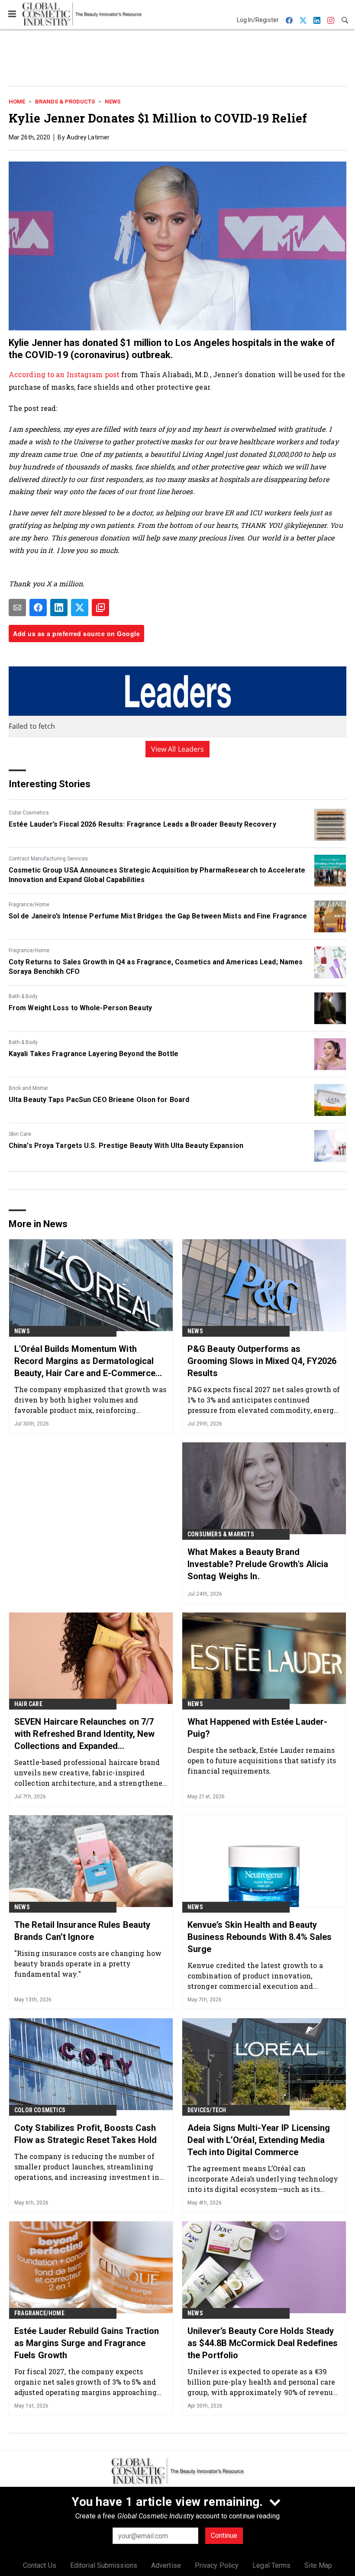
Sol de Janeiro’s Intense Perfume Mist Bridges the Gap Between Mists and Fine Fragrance (158, 916)
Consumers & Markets (221, 1534)
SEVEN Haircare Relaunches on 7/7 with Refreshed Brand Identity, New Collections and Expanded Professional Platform (84, 1734)
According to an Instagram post (64, 374)
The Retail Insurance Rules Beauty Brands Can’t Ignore (82, 1931)
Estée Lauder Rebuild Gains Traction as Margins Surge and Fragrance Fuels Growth (87, 2343)
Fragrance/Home (29, 905)
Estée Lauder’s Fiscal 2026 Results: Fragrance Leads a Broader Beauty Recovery (142, 824)
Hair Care (28, 1704)
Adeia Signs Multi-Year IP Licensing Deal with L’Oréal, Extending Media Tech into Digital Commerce (259, 2140)
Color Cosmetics (29, 813)
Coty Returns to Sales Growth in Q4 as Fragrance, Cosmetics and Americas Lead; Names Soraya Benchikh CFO (156, 967)
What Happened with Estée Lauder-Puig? (257, 1728)
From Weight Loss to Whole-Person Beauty (80, 1008)
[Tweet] (80, 608)
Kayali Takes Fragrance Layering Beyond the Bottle (94, 1054)
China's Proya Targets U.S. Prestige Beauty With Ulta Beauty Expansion (126, 1146)
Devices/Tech (207, 2110)
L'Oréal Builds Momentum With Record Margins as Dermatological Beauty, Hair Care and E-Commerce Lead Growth (85, 1361)
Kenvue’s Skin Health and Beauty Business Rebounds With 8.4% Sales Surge (260, 1937)
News (113, 102)
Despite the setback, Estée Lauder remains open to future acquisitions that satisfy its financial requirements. (262, 1760)
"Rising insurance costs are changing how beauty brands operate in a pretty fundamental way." (88, 1964)
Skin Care (20, 1134)
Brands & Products (65, 102)
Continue (224, 2536)
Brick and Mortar (28, 1088)
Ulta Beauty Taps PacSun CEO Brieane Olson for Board (99, 1100)
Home (17, 102)
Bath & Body (23, 996)
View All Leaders (178, 749)
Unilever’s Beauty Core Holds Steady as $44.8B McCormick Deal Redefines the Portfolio (263, 2343)
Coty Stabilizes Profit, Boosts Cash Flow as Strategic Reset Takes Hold (86, 2134)
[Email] (17, 608)
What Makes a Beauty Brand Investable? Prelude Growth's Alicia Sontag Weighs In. (258, 1564)
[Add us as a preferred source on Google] (100, 608)
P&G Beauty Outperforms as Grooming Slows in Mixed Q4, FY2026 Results (262, 1361)
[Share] (38, 608)
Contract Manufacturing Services (48, 859)
